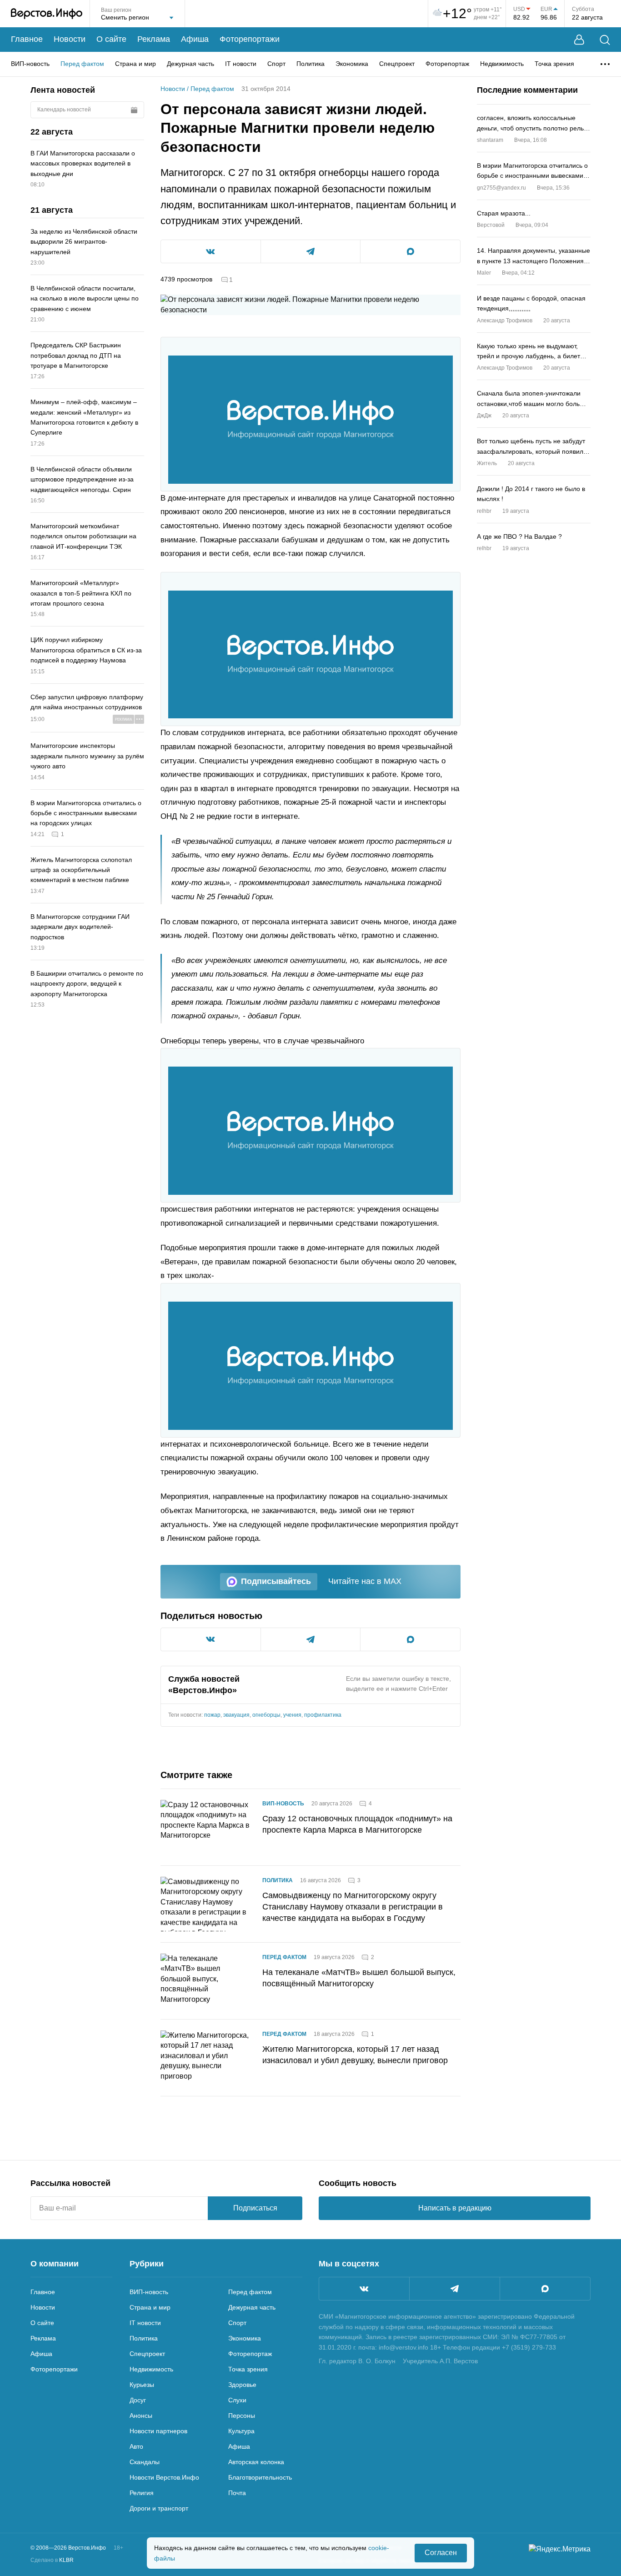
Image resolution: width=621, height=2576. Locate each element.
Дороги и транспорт (159, 2508)
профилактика (323, 1715)
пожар (212, 1715)
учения (292, 1715)
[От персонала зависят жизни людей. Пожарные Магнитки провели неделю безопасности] (310, 420)
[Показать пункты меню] (605, 64)
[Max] (545, 2289)
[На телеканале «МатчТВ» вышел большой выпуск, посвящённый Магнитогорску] (206, 1981)
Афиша (195, 39)
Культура (241, 2431)
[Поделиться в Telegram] (311, 251)
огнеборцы (266, 1715)
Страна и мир (135, 64)
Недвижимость (502, 64)
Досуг (138, 2400)
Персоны (242, 2416)
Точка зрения (554, 64)
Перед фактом (82, 64)
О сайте (111, 39)
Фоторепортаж (447, 64)
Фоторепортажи (250, 39)
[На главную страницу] (47, 14)
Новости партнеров (158, 2431)
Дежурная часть (190, 64)
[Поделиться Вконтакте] (211, 251)
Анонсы (141, 2416)
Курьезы (142, 2385)
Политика (310, 64)
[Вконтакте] (364, 2289)
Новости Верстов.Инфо (164, 2477)
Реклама (154, 39)
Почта (237, 2493)
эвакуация (236, 1715)
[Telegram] (455, 2289)
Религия (142, 2493)
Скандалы (145, 2462)
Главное (27, 39)
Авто (136, 2446)
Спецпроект (397, 64)
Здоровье (242, 2385)
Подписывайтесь (276, 1581)
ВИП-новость (30, 64)
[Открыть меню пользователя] (579, 40)
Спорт (276, 64)
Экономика (352, 64)
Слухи (237, 2400)
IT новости (241, 64)
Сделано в (52, 2560)
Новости (70, 39)
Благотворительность (260, 2477)
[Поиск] (605, 40)
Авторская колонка (256, 2462)
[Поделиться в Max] (410, 251)
